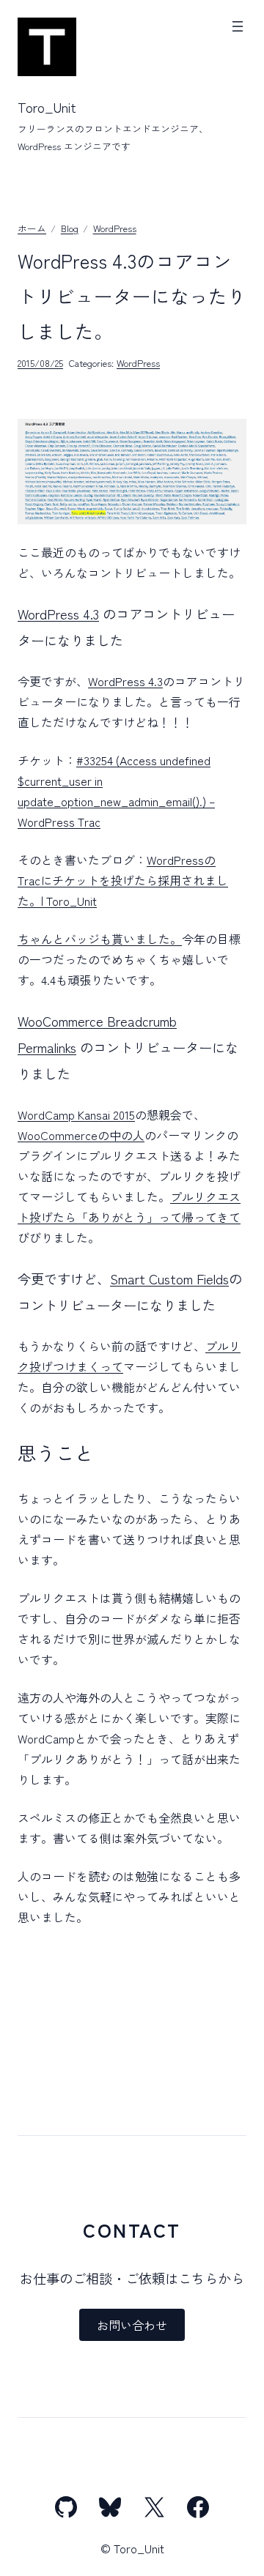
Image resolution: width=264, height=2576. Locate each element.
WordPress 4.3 (58, 614)
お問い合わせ (132, 2325)
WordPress (115, 228)
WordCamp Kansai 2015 (76, 1114)
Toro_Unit (47, 107)
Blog (70, 228)
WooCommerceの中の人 (81, 1135)
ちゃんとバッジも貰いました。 (100, 939)
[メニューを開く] (238, 26)
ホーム (32, 228)
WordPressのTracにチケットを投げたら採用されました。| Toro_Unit (123, 880)
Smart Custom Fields (169, 1278)
